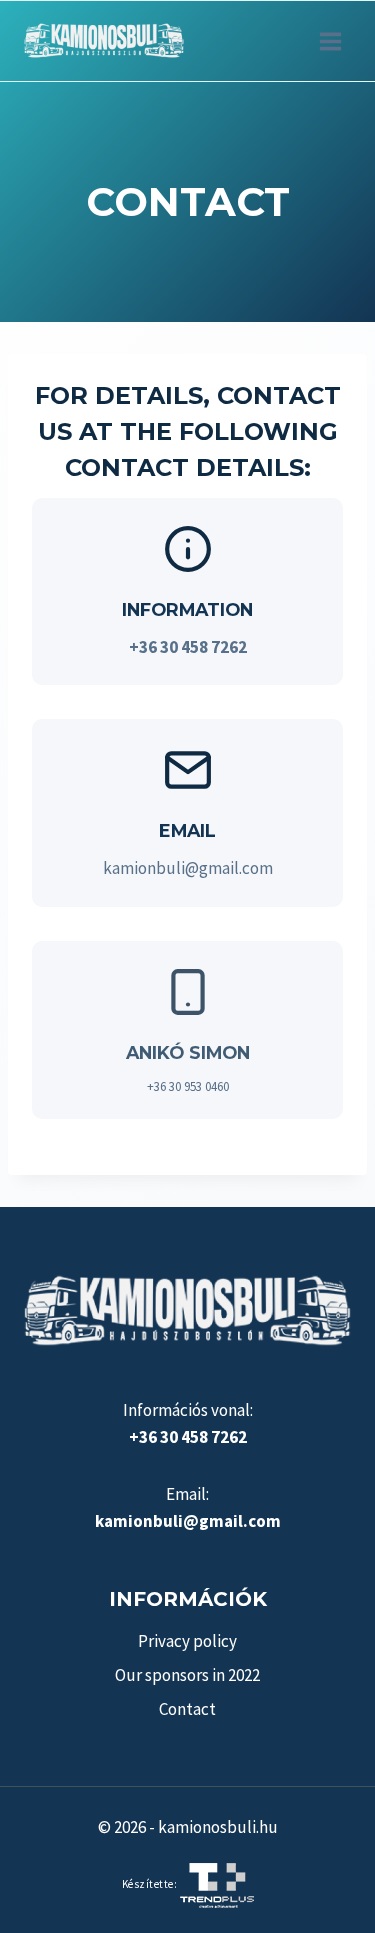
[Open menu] (330, 41)
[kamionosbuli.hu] (104, 41)
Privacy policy (187, 1641)
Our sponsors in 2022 (187, 1675)
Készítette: (151, 1884)
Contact (187, 1709)
